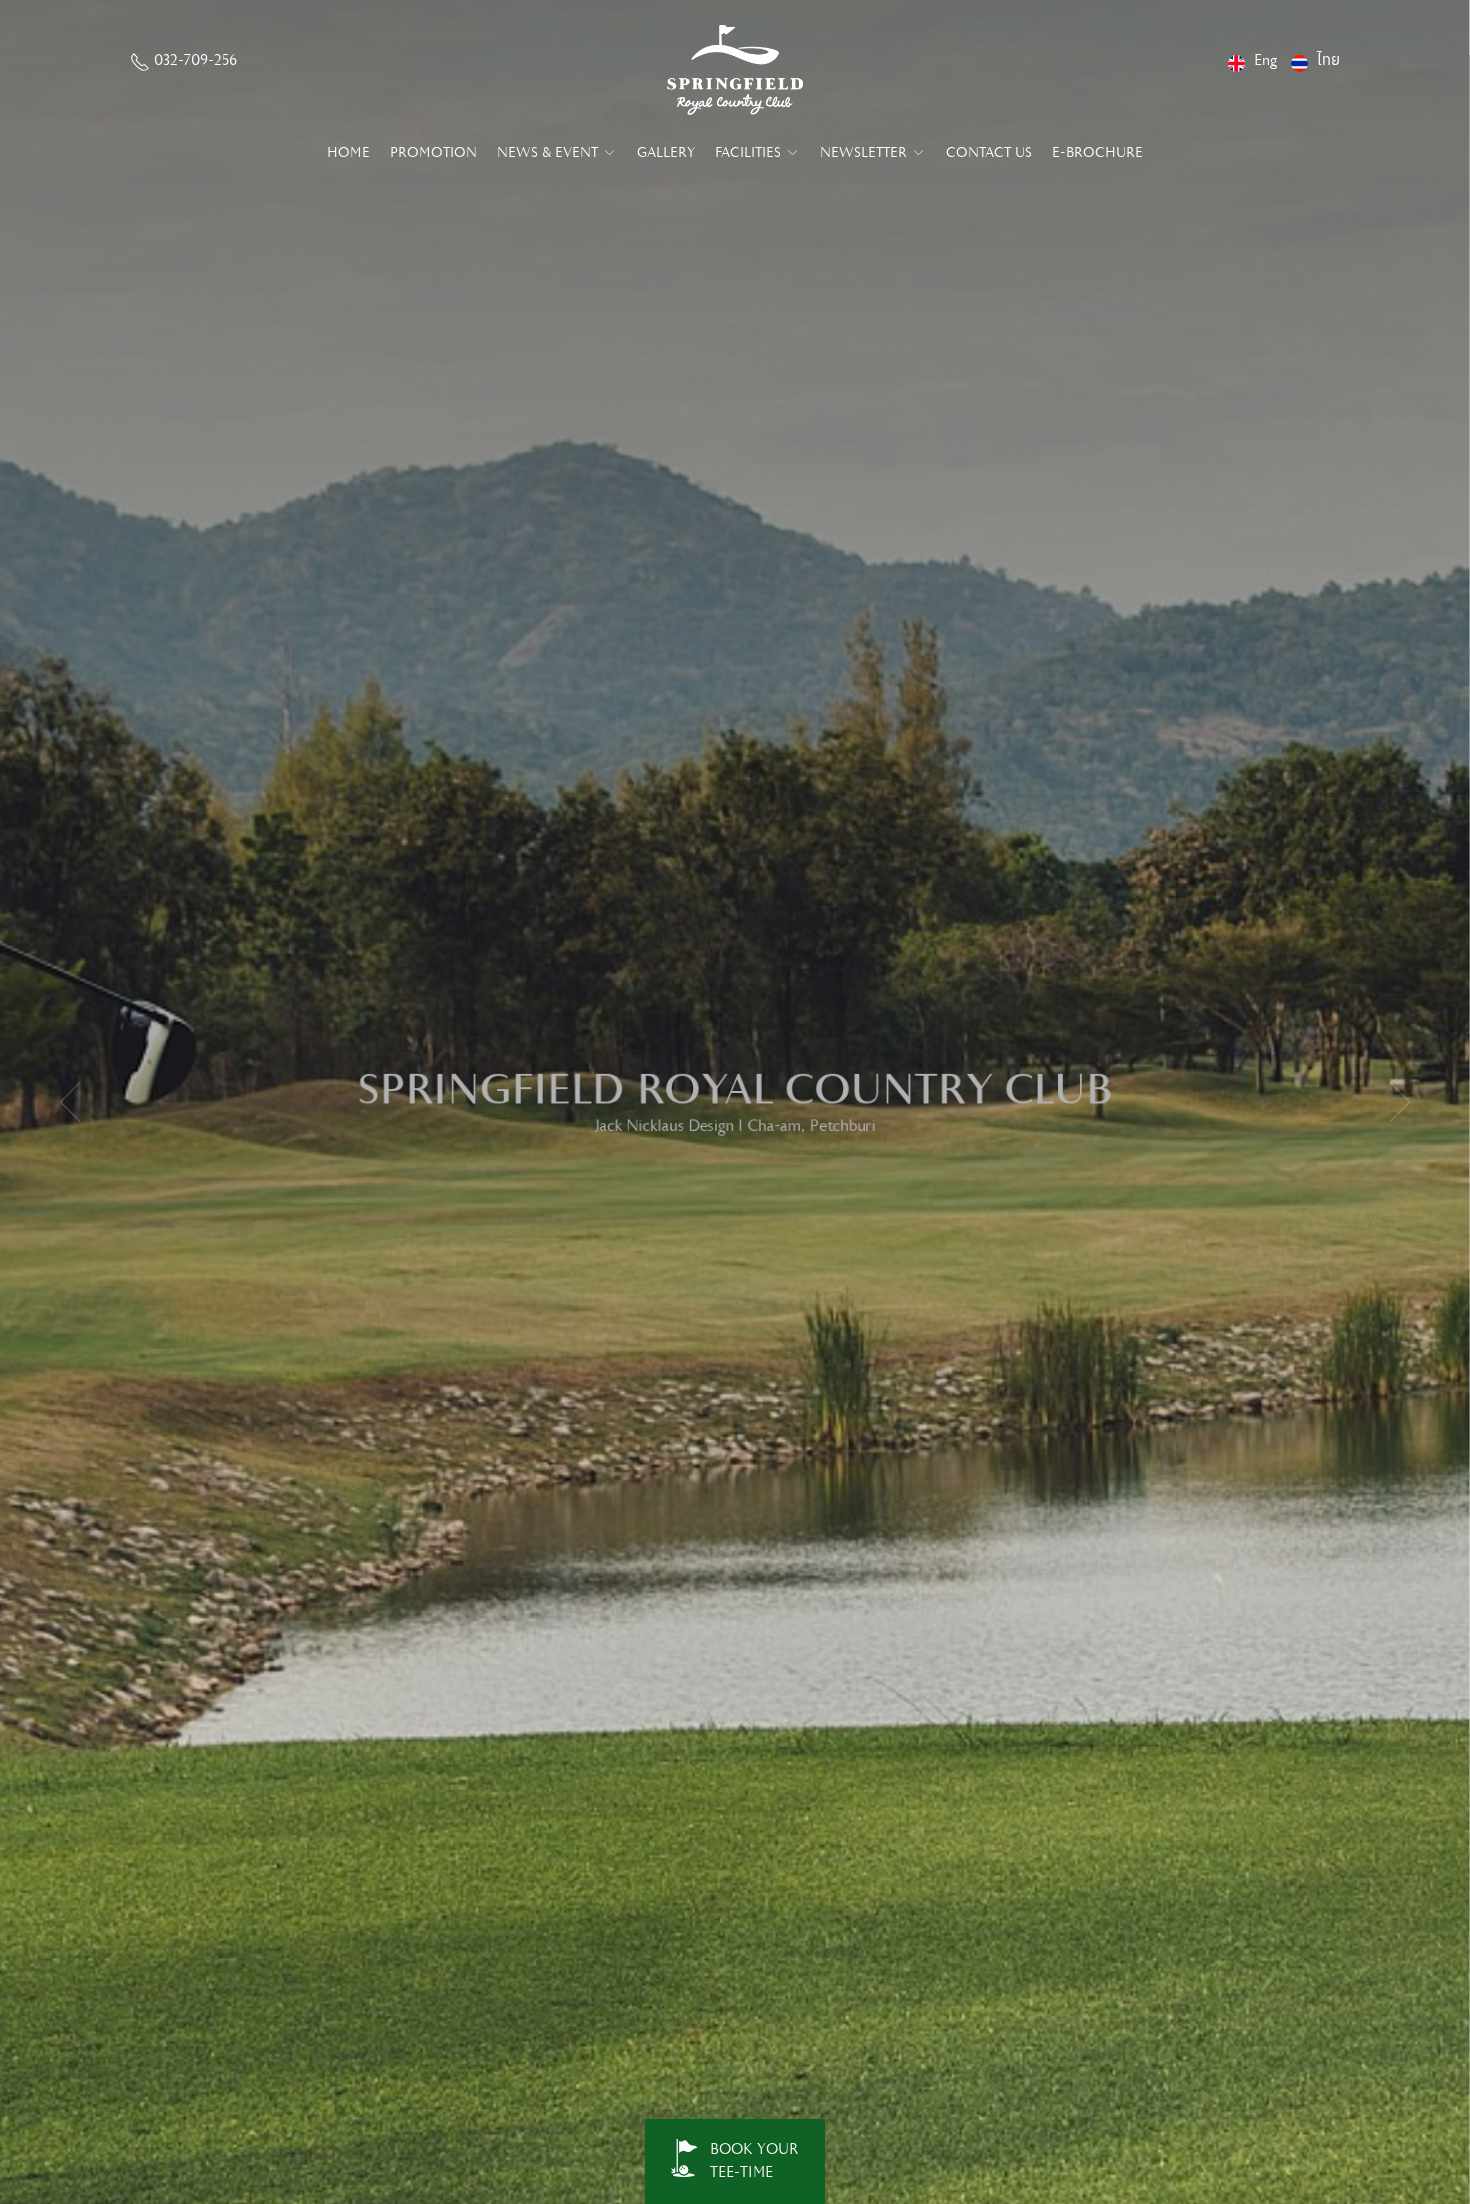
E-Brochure (1097, 153)
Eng (1265, 61)
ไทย (1328, 61)
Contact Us (989, 153)
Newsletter (865, 153)
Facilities (750, 153)
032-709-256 (193, 61)
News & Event (549, 153)
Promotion (433, 153)
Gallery (666, 153)
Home (348, 153)
